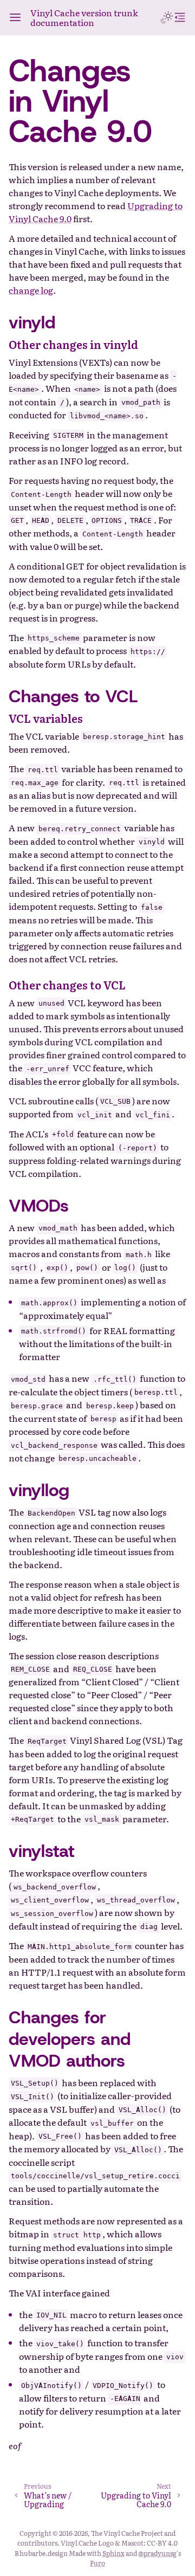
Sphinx (113, 2553)
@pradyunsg (157, 2553)
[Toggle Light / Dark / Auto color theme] (167, 17)
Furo (97, 2563)
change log (31, 290)
